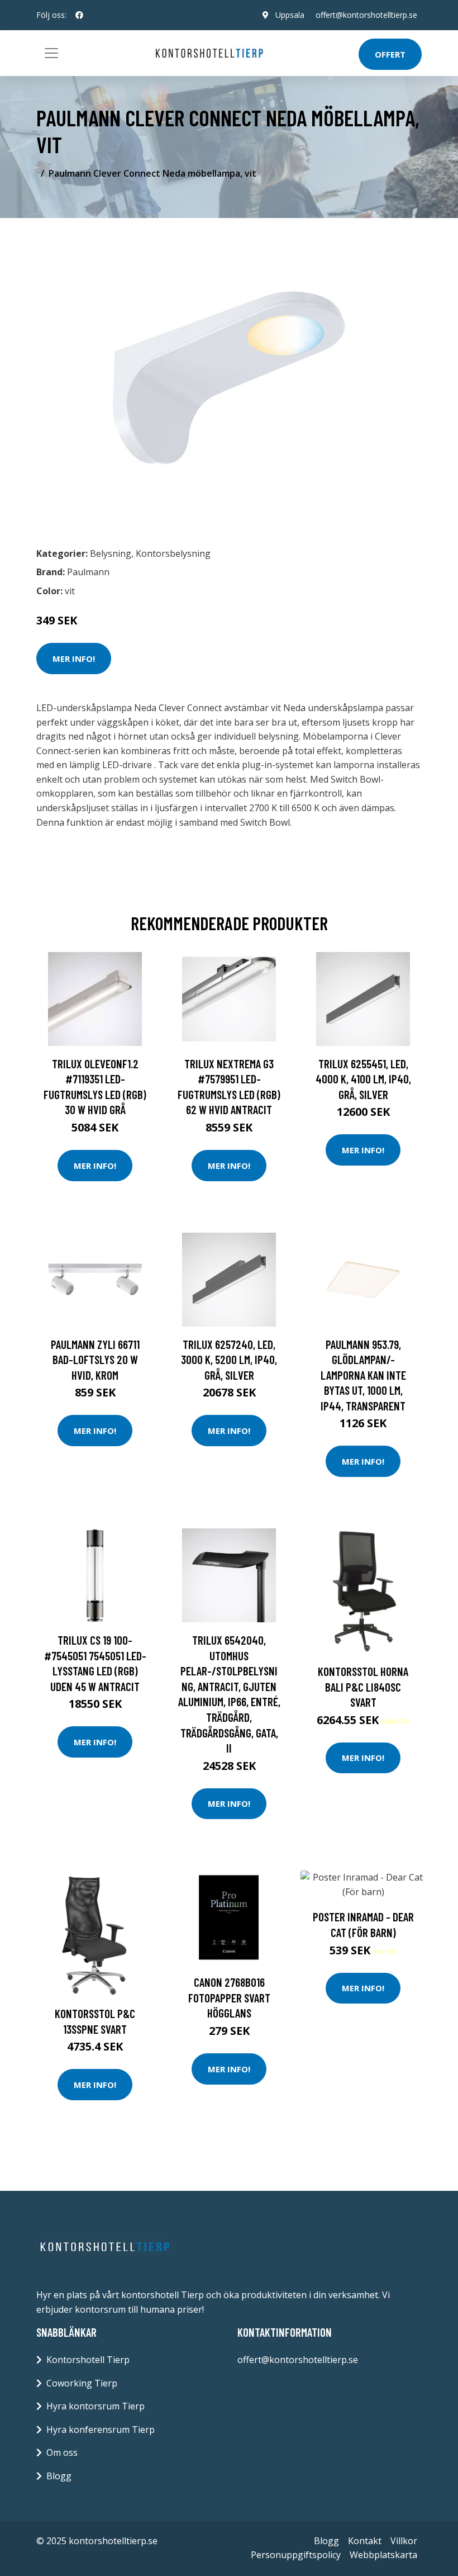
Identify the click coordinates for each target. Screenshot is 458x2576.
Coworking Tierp (82, 2383)
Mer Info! (74, 659)
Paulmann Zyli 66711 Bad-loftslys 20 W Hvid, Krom (95, 1360)
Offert (390, 54)
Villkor (404, 2541)
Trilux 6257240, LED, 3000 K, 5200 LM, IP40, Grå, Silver (229, 1360)
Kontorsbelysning (173, 553)
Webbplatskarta (383, 2555)
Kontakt (365, 2541)
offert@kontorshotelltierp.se (366, 15)
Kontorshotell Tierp (88, 2360)
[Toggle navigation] (51, 53)
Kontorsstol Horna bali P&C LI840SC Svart (363, 1687)
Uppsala (290, 15)
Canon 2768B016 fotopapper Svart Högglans (229, 1997)
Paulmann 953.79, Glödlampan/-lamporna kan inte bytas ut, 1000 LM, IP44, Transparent (363, 1375)
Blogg (59, 2476)
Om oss (62, 2452)
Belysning (111, 553)
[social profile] (79, 15)
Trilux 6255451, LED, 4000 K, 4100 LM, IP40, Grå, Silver (363, 1079)
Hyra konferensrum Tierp (101, 2430)
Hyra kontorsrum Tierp (96, 2406)
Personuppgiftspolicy (296, 2555)
